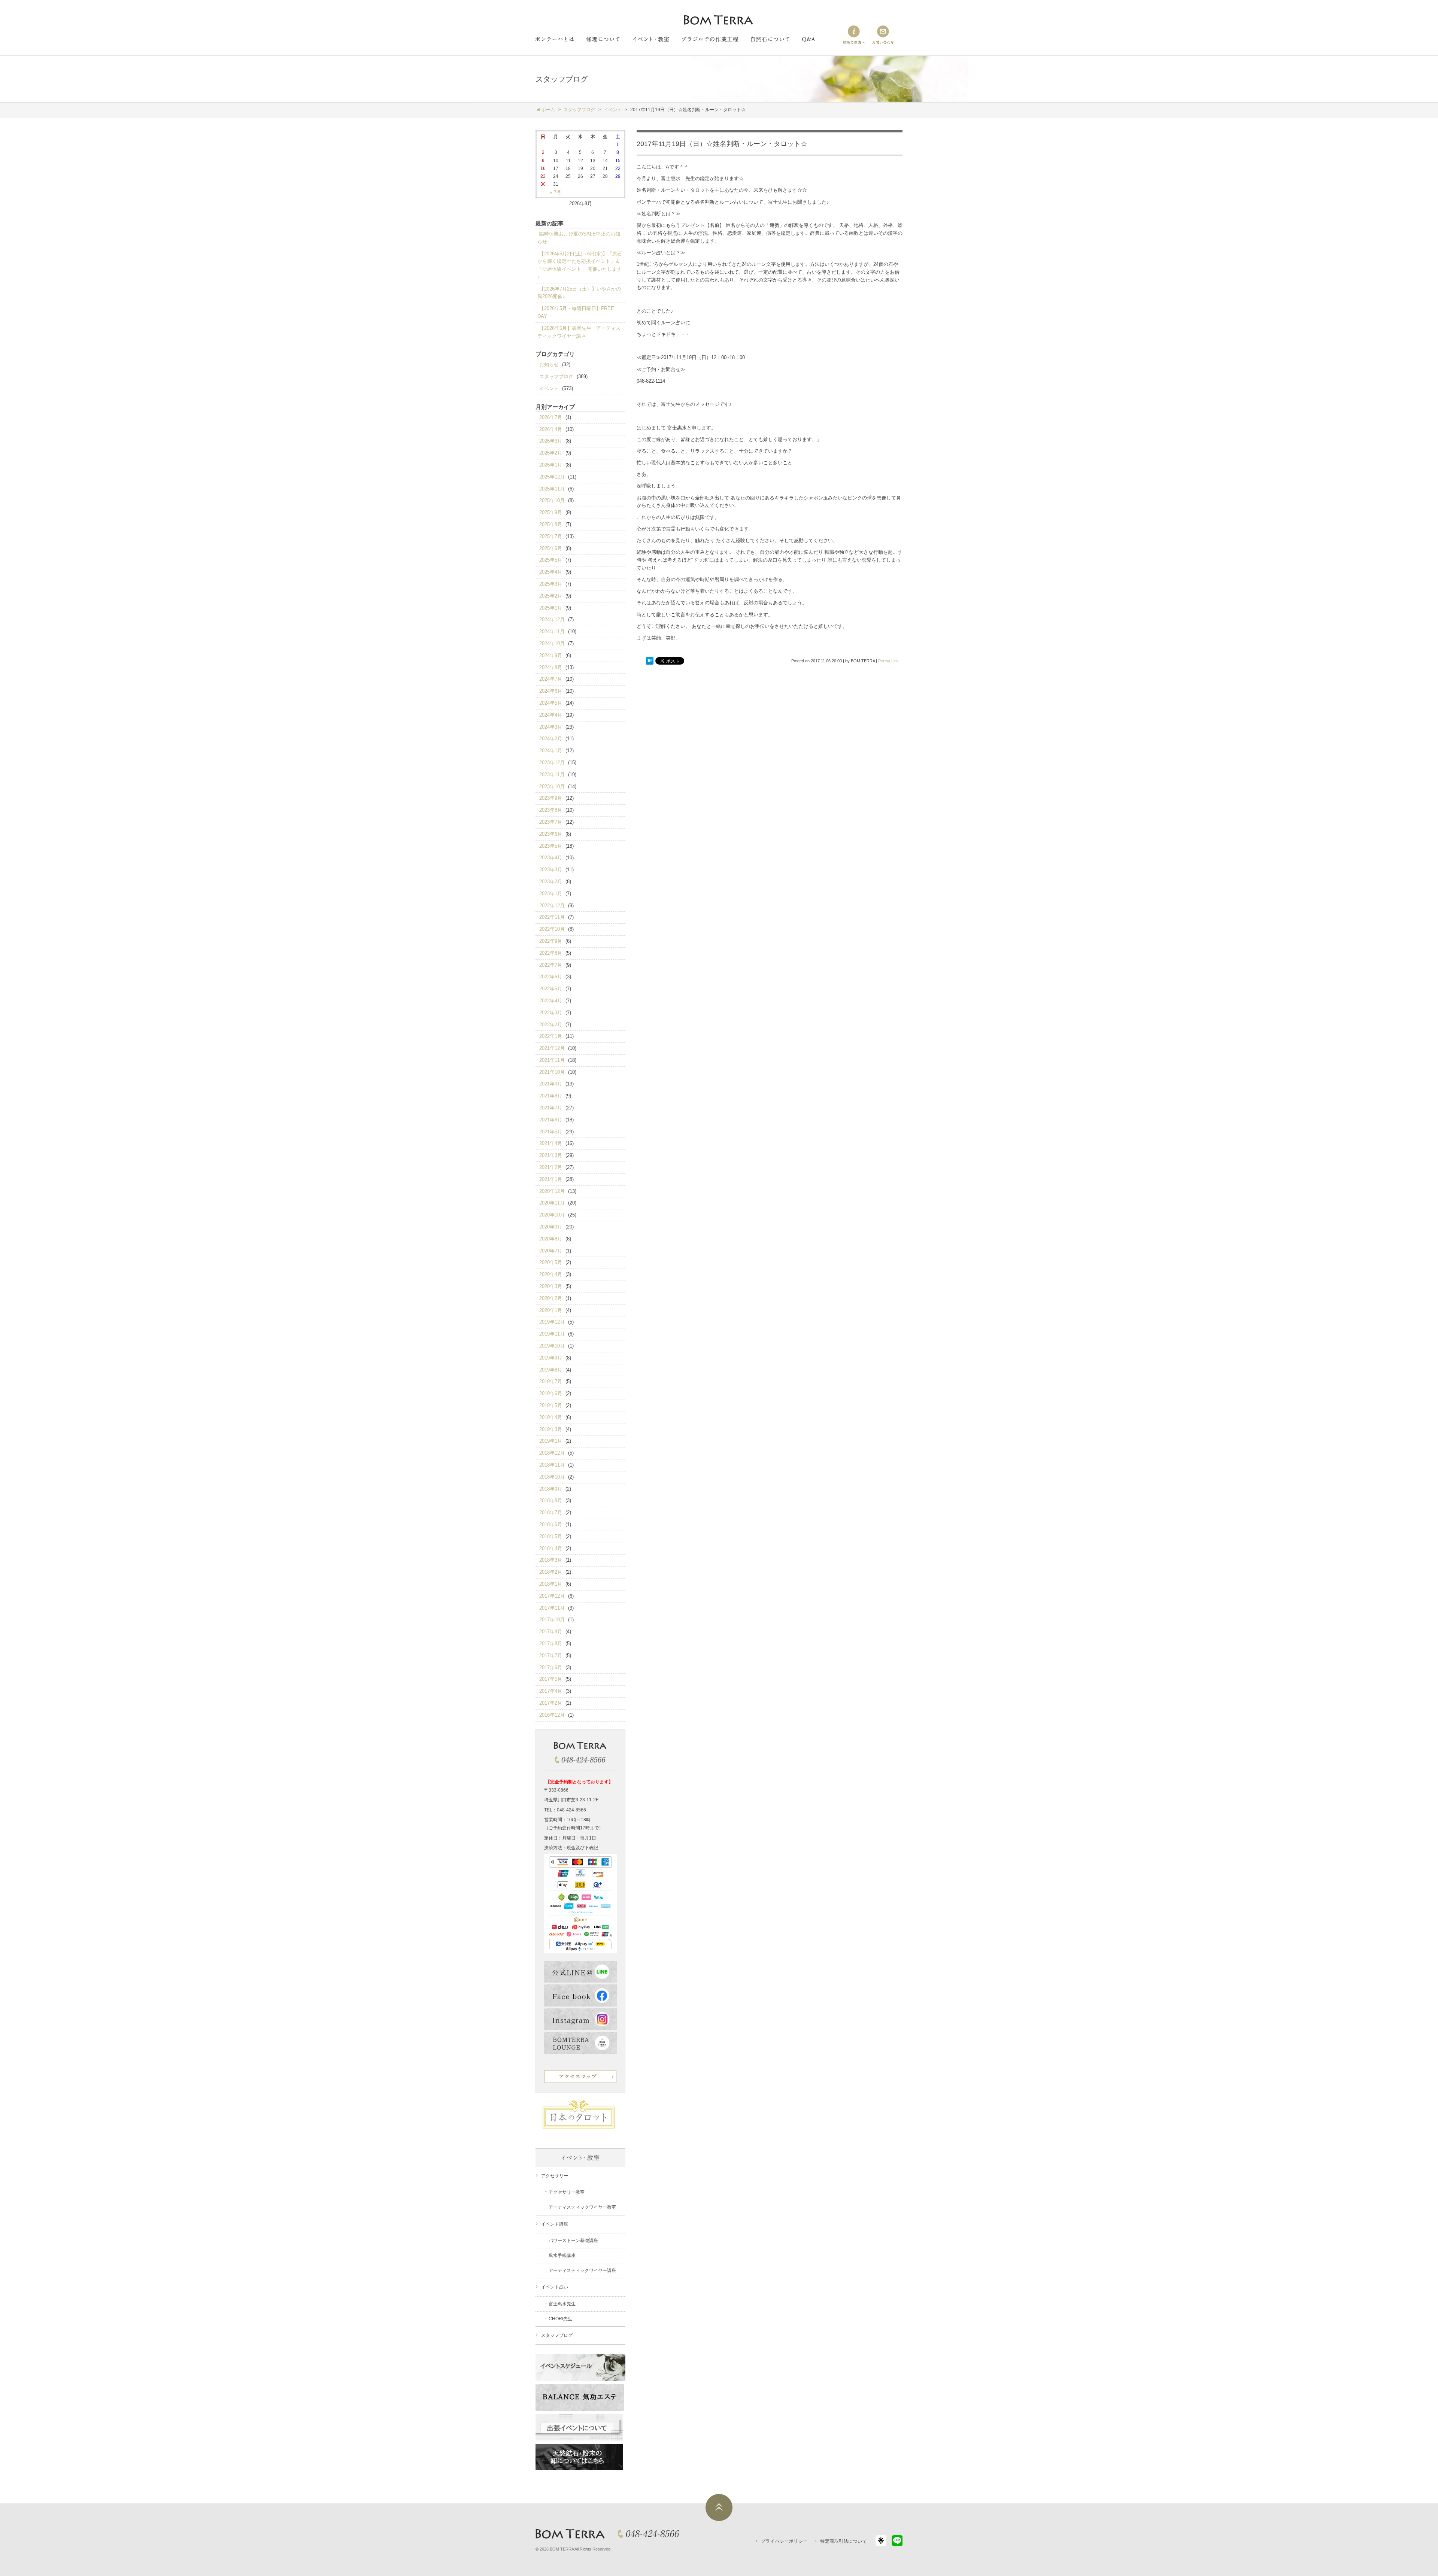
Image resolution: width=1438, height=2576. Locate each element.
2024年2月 (551, 739)
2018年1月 (551, 1584)
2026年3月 (551, 441)
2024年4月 (551, 715)
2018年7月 (551, 1512)
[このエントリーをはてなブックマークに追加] (650, 661)
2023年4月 (551, 858)
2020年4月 (551, 1274)
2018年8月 (551, 1500)
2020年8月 (551, 1239)
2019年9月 (551, 1358)
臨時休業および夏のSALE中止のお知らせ (579, 238)
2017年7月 (551, 1655)
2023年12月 (552, 763)
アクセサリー (555, 2176)
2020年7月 (551, 1251)
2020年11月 (552, 1203)
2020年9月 (551, 1227)
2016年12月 (552, 1715)
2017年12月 (552, 1596)
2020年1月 (551, 1310)
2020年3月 (551, 1286)
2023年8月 (551, 810)
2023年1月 (551, 894)
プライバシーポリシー (784, 2541)
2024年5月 (551, 703)
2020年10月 (552, 1215)
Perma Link (888, 661)
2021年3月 (551, 1155)
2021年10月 (552, 1072)
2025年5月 (551, 560)
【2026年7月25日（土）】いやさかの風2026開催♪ (579, 293)
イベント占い (555, 2287)
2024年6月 (551, 691)
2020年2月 (551, 1298)
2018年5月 (551, 1536)
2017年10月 (552, 1620)
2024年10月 (552, 643)
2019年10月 (552, 1346)
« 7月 (556, 192)
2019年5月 (551, 1405)
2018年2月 (551, 1572)
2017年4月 (551, 1691)
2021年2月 (551, 1167)
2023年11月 (552, 774)
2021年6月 (551, 1120)
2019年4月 (551, 1417)
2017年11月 (552, 1608)
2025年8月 (551, 524)
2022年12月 (552, 906)
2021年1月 (551, 1179)
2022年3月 (551, 1013)
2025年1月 (551, 608)
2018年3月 (551, 1560)
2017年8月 (551, 1644)
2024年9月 (551, 655)
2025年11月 (552, 489)
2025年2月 (551, 596)
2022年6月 (551, 977)
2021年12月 (552, 1048)
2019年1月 (551, 1441)
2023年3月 (551, 870)
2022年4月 (551, 1001)
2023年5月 (551, 846)
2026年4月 (551, 429)
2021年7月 (551, 1108)
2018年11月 (552, 1465)
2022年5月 (551, 989)
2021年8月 (551, 1096)
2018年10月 (552, 1477)
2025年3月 (551, 584)
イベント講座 (555, 2224)
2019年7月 (551, 1381)
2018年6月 (551, 1524)
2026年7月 (551, 417)
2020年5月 (551, 1262)
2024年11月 (552, 631)
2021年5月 (551, 1132)
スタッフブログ (556, 376)
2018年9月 (551, 1489)
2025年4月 (551, 572)
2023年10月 (552, 786)
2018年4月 (551, 1548)
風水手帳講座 (562, 2255)
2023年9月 (551, 798)
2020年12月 (552, 1191)
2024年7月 (551, 679)
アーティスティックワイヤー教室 (582, 2207)
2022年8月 (551, 953)
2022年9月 (551, 941)
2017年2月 (551, 1703)
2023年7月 (551, 822)
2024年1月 (551, 751)
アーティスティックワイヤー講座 (582, 2270)
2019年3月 (551, 1429)
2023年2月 (551, 882)
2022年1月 (551, 1036)
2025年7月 (551, 536)
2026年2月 (551, 453)
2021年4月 (551, 1143)
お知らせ (549, 364)
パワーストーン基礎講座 (573, 2241)
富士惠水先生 (562, 2304)
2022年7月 (551, 965)
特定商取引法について (844, 2541)
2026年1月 (551, 465)
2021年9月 (551, 1084)
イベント (549, 388)
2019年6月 (551, 1393)
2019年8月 (551, 1370)
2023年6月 (551, 834)
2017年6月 (551, 1667)
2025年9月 (551, 512)
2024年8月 (551, 667)
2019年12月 (552, 1322)
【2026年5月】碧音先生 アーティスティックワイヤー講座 (579, 332)
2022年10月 (552, 929)
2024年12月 (552, 619)
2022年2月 (551, 1025)
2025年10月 (552, 500)
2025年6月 (551, 548)
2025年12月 (552, 477)
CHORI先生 (560, 2319)
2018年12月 (552, 1453)
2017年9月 (551, 1632)
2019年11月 (552, 1334)
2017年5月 (551, 1679)
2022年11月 (552, 917)
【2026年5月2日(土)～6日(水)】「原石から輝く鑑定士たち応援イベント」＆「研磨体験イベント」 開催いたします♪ (580, 265)
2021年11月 (552, 1060)
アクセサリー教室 (567, 2192)
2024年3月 (551, 727)
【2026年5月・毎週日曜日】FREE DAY (576, 312)
